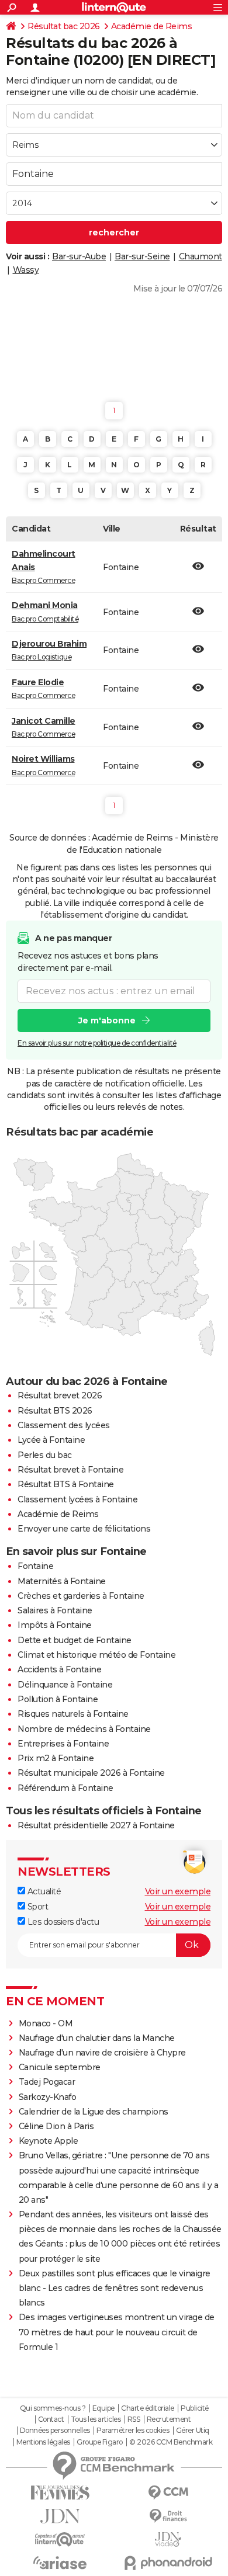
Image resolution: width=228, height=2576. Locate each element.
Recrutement (169, 2419)
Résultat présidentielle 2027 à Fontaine (96, 1825)
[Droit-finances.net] (168, 2516)
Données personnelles (55, 2431)
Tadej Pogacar (47, 2082)
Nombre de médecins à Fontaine (84, 1729)
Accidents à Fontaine (59, 1669)
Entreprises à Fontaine (63, 1744)
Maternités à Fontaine (62, 1581)
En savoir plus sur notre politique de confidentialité (97, 1043)
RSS (134, 2419)
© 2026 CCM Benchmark (171, 2442)
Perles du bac (45, 1455)
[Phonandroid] (168, 2563)
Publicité (195, 2408)
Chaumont (201, 256)
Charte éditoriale (148, 2408)
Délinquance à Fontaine (65, 1685)
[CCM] (168, 2493)
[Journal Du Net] (60, 2516)
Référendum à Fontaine (65, 1788)
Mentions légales (43, 2442)
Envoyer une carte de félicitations (84, 1529)
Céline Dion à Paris (56, 2126)
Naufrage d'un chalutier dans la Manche (97, 2038)
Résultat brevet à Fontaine (70, 1470)
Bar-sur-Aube (79, 256)
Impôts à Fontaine (55, 1625)
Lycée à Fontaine (51, 1440)
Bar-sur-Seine (142, 256)
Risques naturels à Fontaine (73, 1714)
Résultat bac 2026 (64, 26)
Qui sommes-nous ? (53, 2408)
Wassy (26, 270)
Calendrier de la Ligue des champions (94, 2112)
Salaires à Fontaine (55, 1610)
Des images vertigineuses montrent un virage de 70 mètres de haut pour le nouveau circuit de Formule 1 (117, 2332)
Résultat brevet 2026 (60, 1395)
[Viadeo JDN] (168, 2539)
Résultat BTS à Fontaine (66, 1484)
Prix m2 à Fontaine (56, 1758)
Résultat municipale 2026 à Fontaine (91, 1773)
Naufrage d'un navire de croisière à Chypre (102, 2053)
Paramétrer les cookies (133, 2431)
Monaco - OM (46, 2023)
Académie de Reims (152, 26)
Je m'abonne (107, 1020)
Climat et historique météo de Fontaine (96, 1655)
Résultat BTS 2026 (55, 1411)
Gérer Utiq (193, 2431)
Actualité (43, 1891)
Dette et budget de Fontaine (75, 1640)
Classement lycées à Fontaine (77, 1499)
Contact (51, 2419)
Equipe (103, 2408)
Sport (37, 1907)
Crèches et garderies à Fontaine (81, 1596)
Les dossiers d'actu (62, 1922)
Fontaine (35, 1566)
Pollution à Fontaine (58, 1699)
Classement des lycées (64, 1425)
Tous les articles (96, 2419)
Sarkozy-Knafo (48, 2097)
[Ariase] (60, 2563)
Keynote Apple (49, 2141)
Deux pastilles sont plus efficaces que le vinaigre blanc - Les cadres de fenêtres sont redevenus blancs (115, 2288)
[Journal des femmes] (60, 2493)
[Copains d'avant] (60, 2539)
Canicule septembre (60, 2067)
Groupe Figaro (100, 2442)
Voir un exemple (178, 1891)
